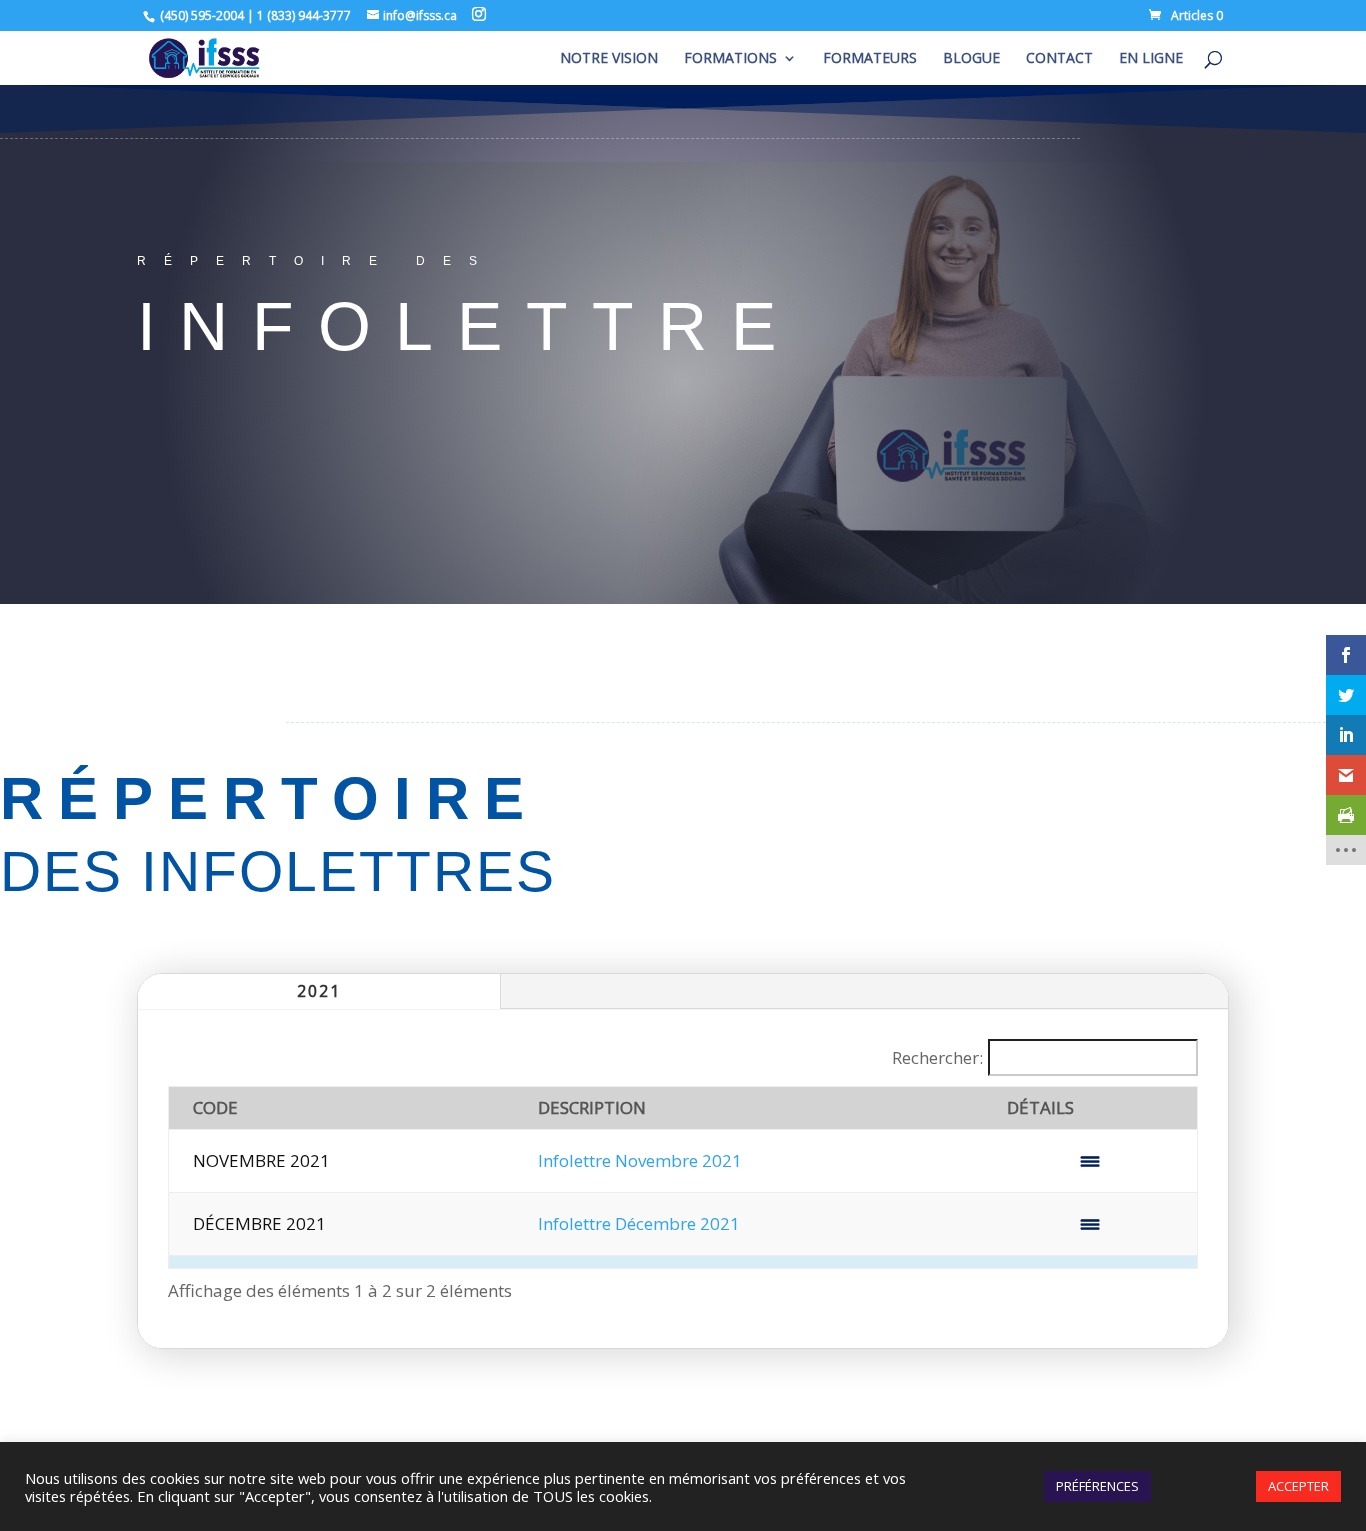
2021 (319, 991)
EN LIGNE (1151, 59)
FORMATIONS (730, 59)
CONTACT (1059, 59)
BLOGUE (971, 59)
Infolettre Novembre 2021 (640, 1160)
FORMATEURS (870, 59)
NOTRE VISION (609, 59)
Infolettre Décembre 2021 (639, 1223)
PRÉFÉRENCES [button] (1097, 1486)
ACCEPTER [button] (1298, 1486)
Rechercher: (937, 1057)
